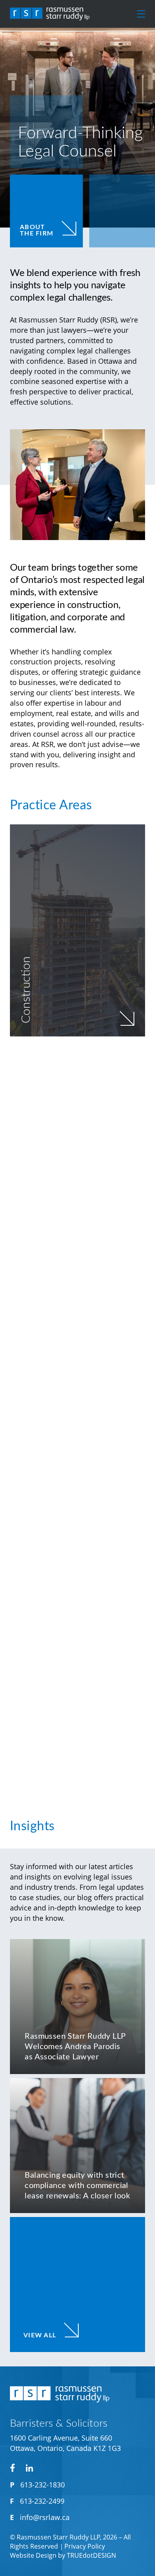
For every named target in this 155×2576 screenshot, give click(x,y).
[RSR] (50, 14)
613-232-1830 (43, 2485)
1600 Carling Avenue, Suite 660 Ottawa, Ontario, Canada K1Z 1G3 (65, 2443)
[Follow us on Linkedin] (29, 2468)
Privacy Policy (85, 2546)
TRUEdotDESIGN (91, 2555)
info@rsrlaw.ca (45, 2517)
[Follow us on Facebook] (12, 2468)
